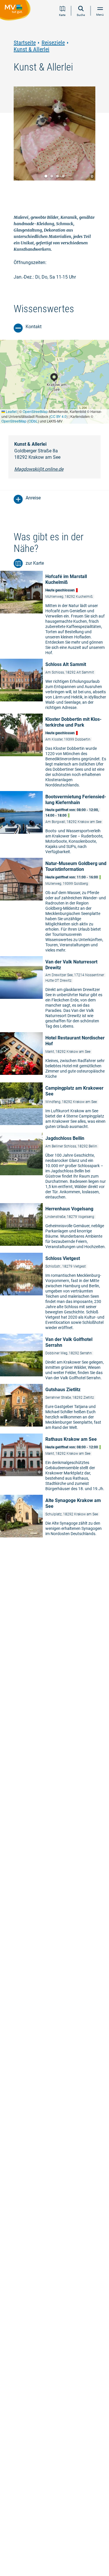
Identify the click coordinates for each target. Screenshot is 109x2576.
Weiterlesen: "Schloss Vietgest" (54, 1293)
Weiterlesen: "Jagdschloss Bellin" (54, 1168)
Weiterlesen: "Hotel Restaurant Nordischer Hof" (54, 1057)
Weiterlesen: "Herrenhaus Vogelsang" (54, 1228)
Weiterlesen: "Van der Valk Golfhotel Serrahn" (54, 1359)
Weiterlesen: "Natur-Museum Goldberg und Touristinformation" (54, 907)
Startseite (25, 43)
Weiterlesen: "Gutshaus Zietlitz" (54, 1408)
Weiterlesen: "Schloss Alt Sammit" (54, 686)
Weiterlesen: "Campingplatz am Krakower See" (54, 1107)
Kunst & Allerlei (32, 49)
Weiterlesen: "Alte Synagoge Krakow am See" (54, 1517)
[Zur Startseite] (16, 11)
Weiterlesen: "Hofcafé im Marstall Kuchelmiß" (54, 614)
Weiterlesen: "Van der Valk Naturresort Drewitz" (54, 994)
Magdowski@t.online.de (39, 469)
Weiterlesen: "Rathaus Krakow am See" (54, 1464)
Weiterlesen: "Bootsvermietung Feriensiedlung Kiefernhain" (54, 824)
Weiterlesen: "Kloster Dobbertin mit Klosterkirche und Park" (54, 752)
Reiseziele (53, 43)
